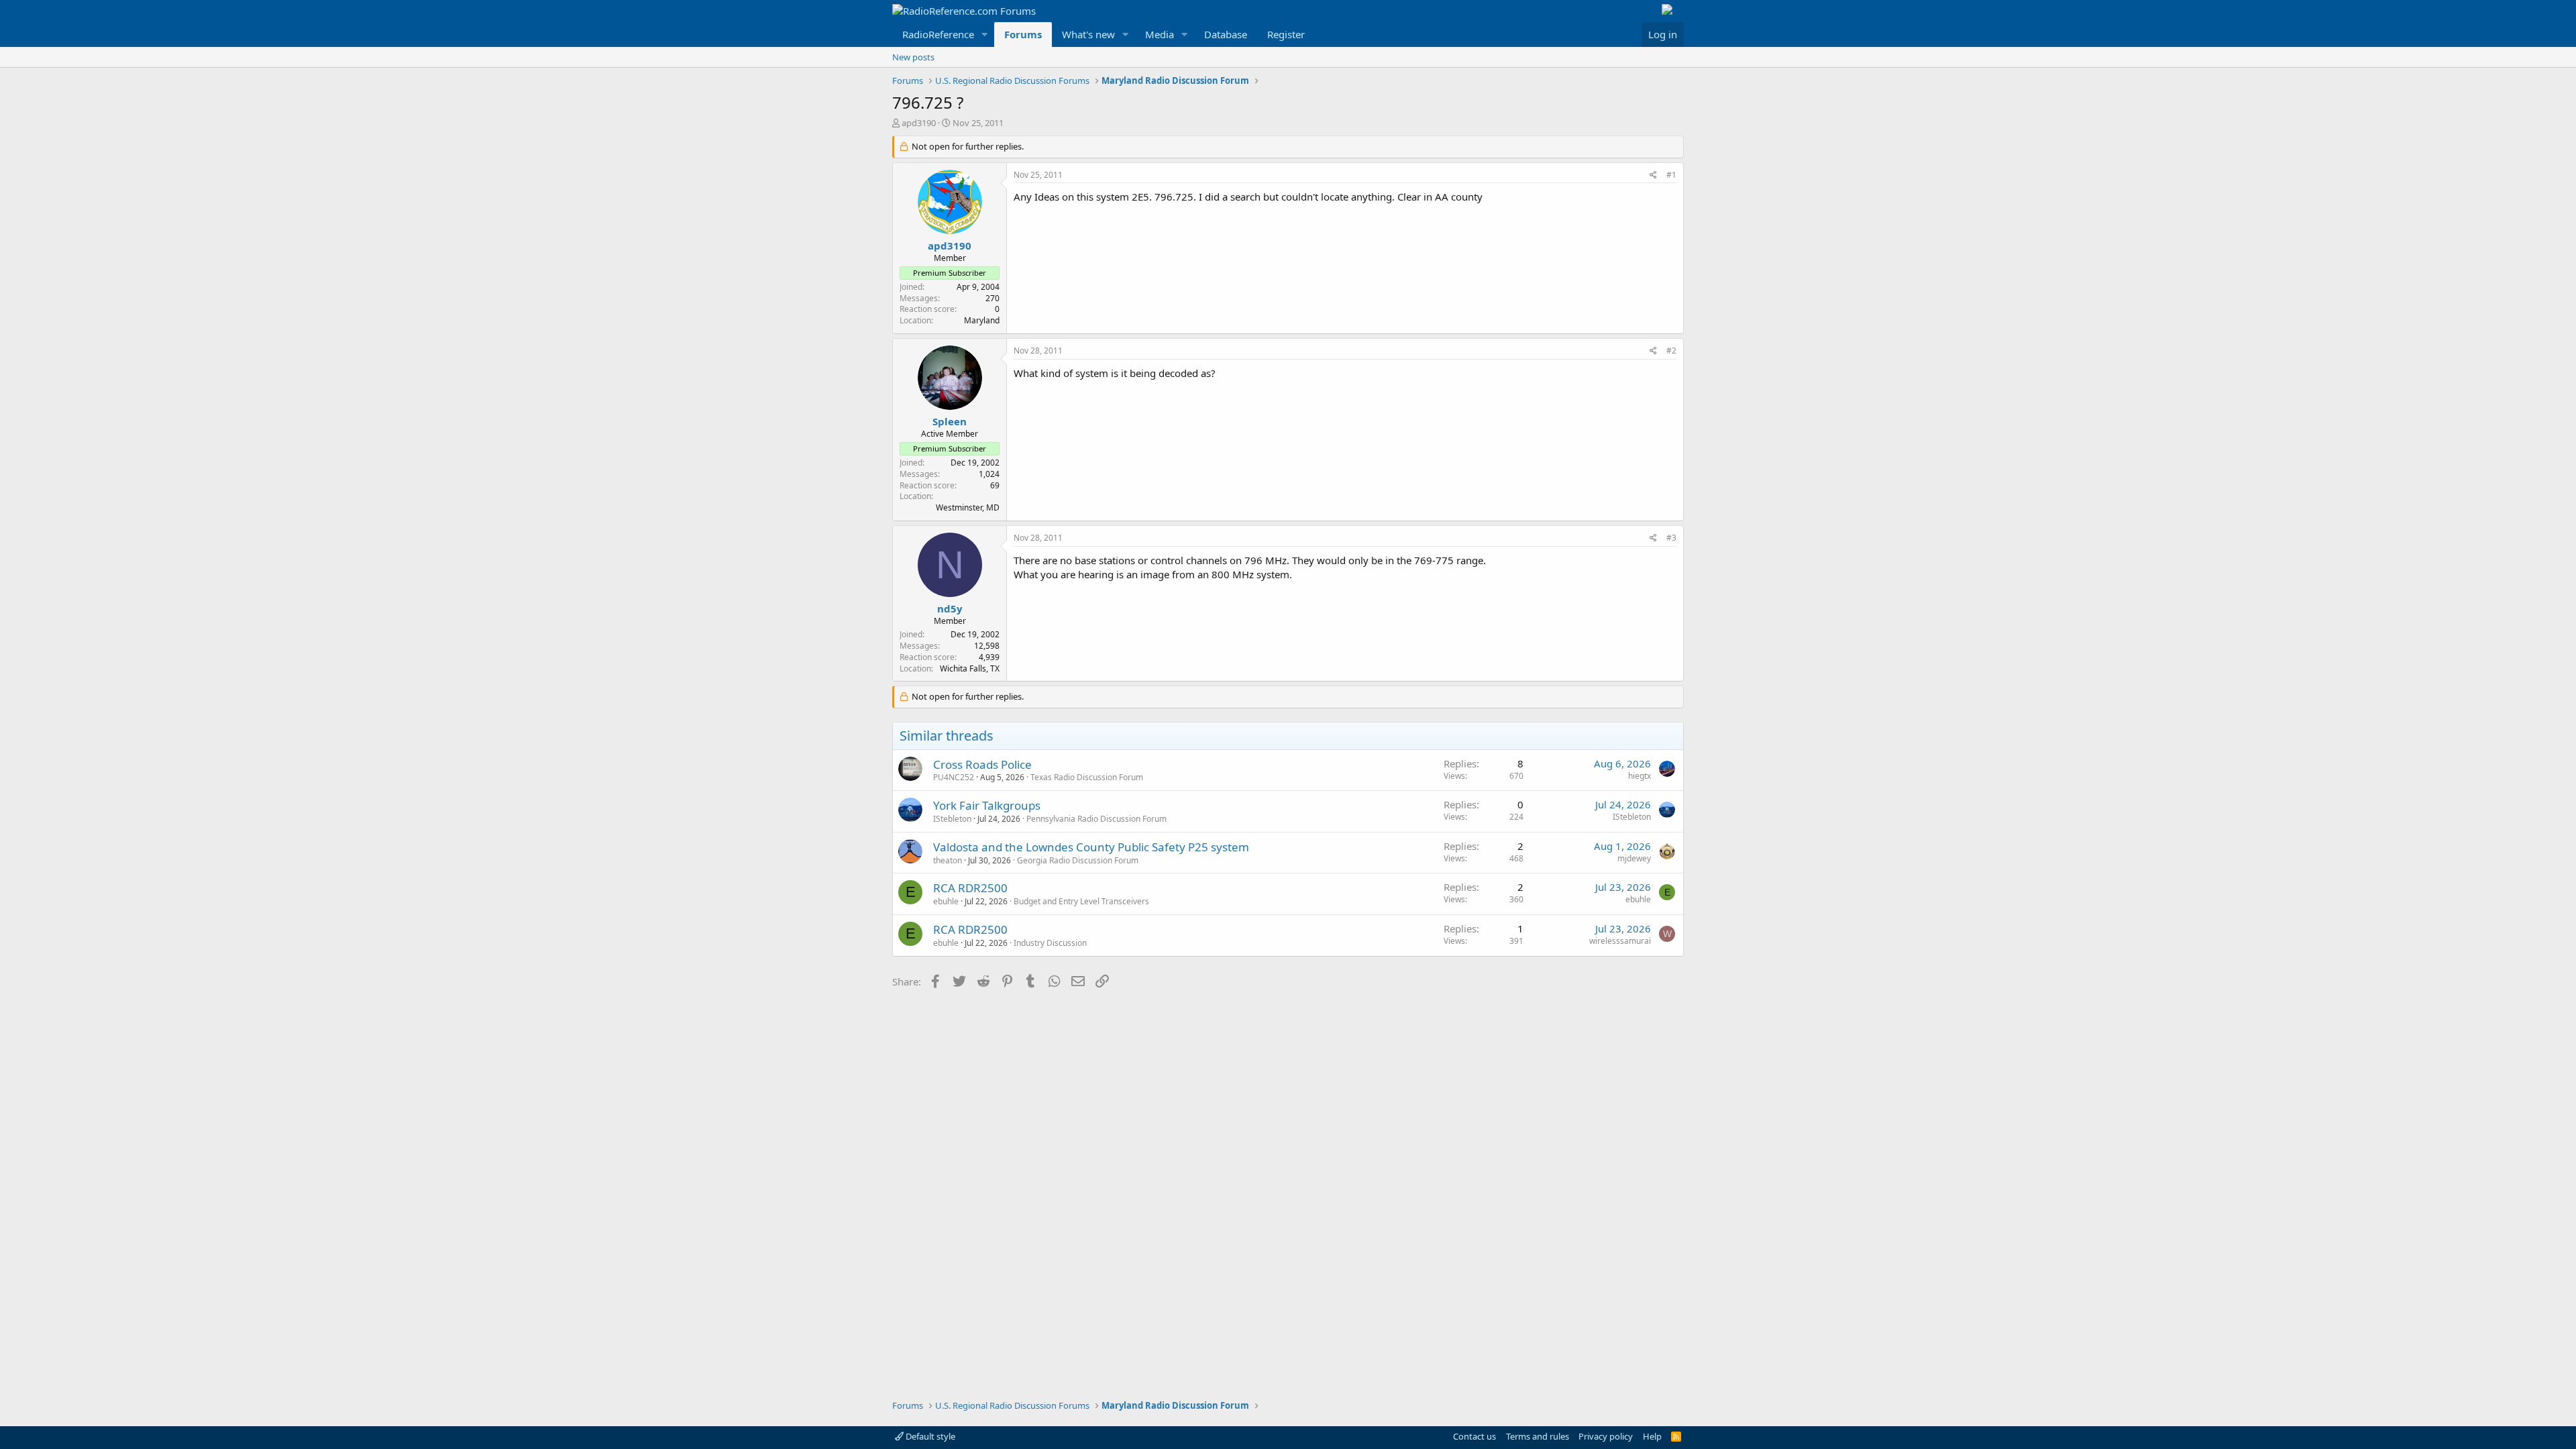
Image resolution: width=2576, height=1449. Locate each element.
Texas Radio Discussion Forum (1087, 777)
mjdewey (1634, 858)
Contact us (1474, 1436)
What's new (1088, 34)
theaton (948, 860)
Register (1286, 34)
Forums (1023, 34)
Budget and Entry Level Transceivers (1081, 901)
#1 (1671, 175)
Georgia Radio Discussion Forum (1078, 860)
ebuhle (946, 901)
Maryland (982, 320)
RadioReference (938, 34)
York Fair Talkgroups (987, 805)
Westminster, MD (968, 507)
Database (1226, 34)
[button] (985, 35)
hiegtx (1640, 776)
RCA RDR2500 (970, 888)
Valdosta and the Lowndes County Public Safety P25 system (1091, 847)
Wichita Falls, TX (970, 668)
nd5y (950, 608)
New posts (913, 57)
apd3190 (919, 123)
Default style (929, 1436)
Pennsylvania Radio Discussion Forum (1096, 819)
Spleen (950, 421)
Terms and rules (1538, 1436)
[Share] (1653, 175)
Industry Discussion (1050, 943)
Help (1652, 1436)
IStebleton (952, 819)
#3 (1671, 538)
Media (1160, 34)
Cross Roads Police (982, 764)
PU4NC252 (954, 777)
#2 (1671, 351)
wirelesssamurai (1620, 941)
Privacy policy (1606, 1436)
